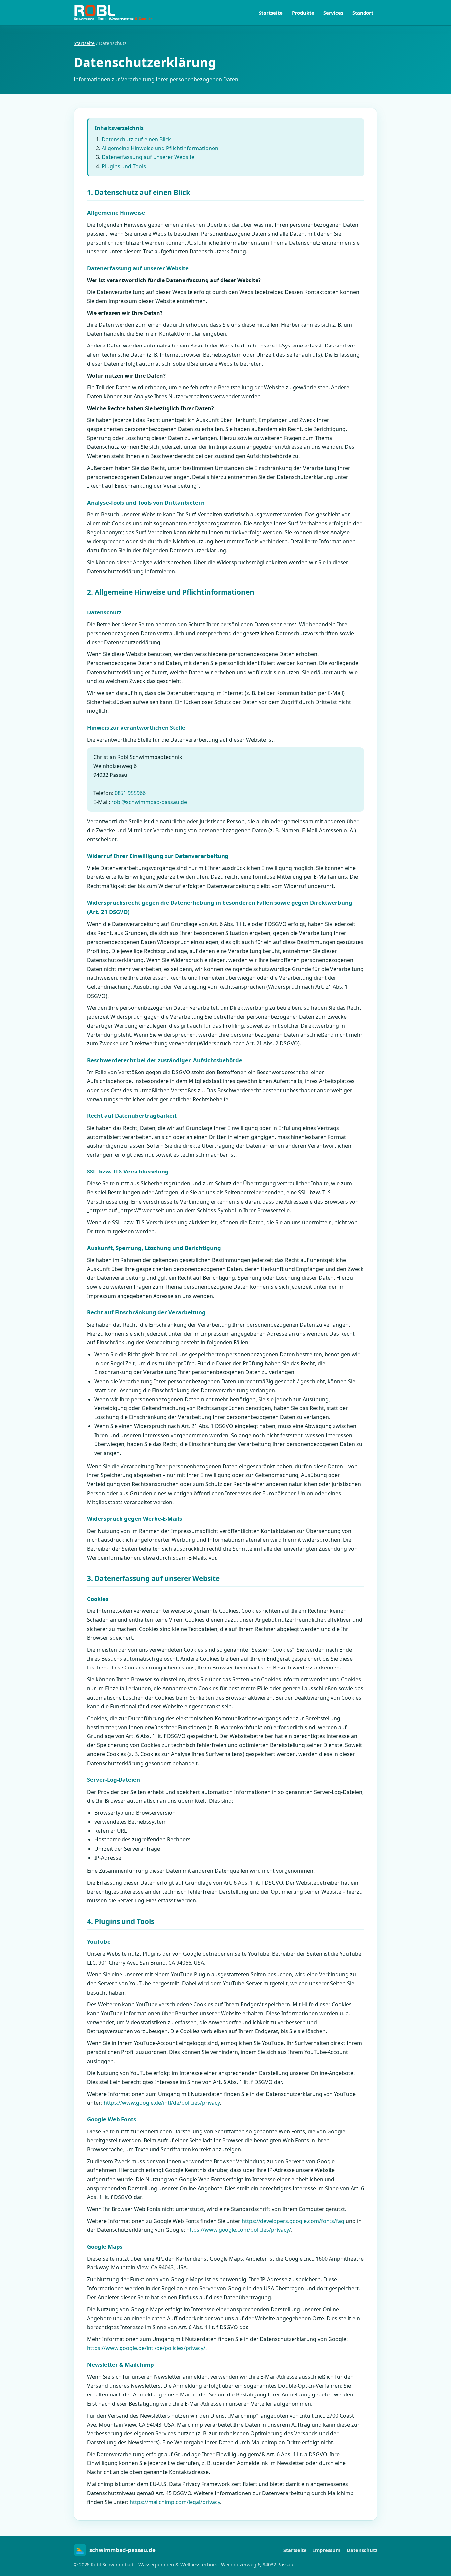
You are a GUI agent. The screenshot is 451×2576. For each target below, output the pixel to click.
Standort (363, 13)
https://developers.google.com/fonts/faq (293, 2221)
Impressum (327, 2550)
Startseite (271, 13)
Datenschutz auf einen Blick (136, 139)
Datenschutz (362, 2550)
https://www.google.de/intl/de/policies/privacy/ (146, 2348)
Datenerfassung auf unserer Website (148, 157)
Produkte (303, 13)
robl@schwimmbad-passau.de (149, 802)
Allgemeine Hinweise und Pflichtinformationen (160, 148)
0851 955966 (130, 793)
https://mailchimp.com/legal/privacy (175, 2502)
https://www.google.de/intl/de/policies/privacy (162, 2103)
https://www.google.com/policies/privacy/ (239, 2230)
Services (333, 13)
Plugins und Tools (124, 166)
